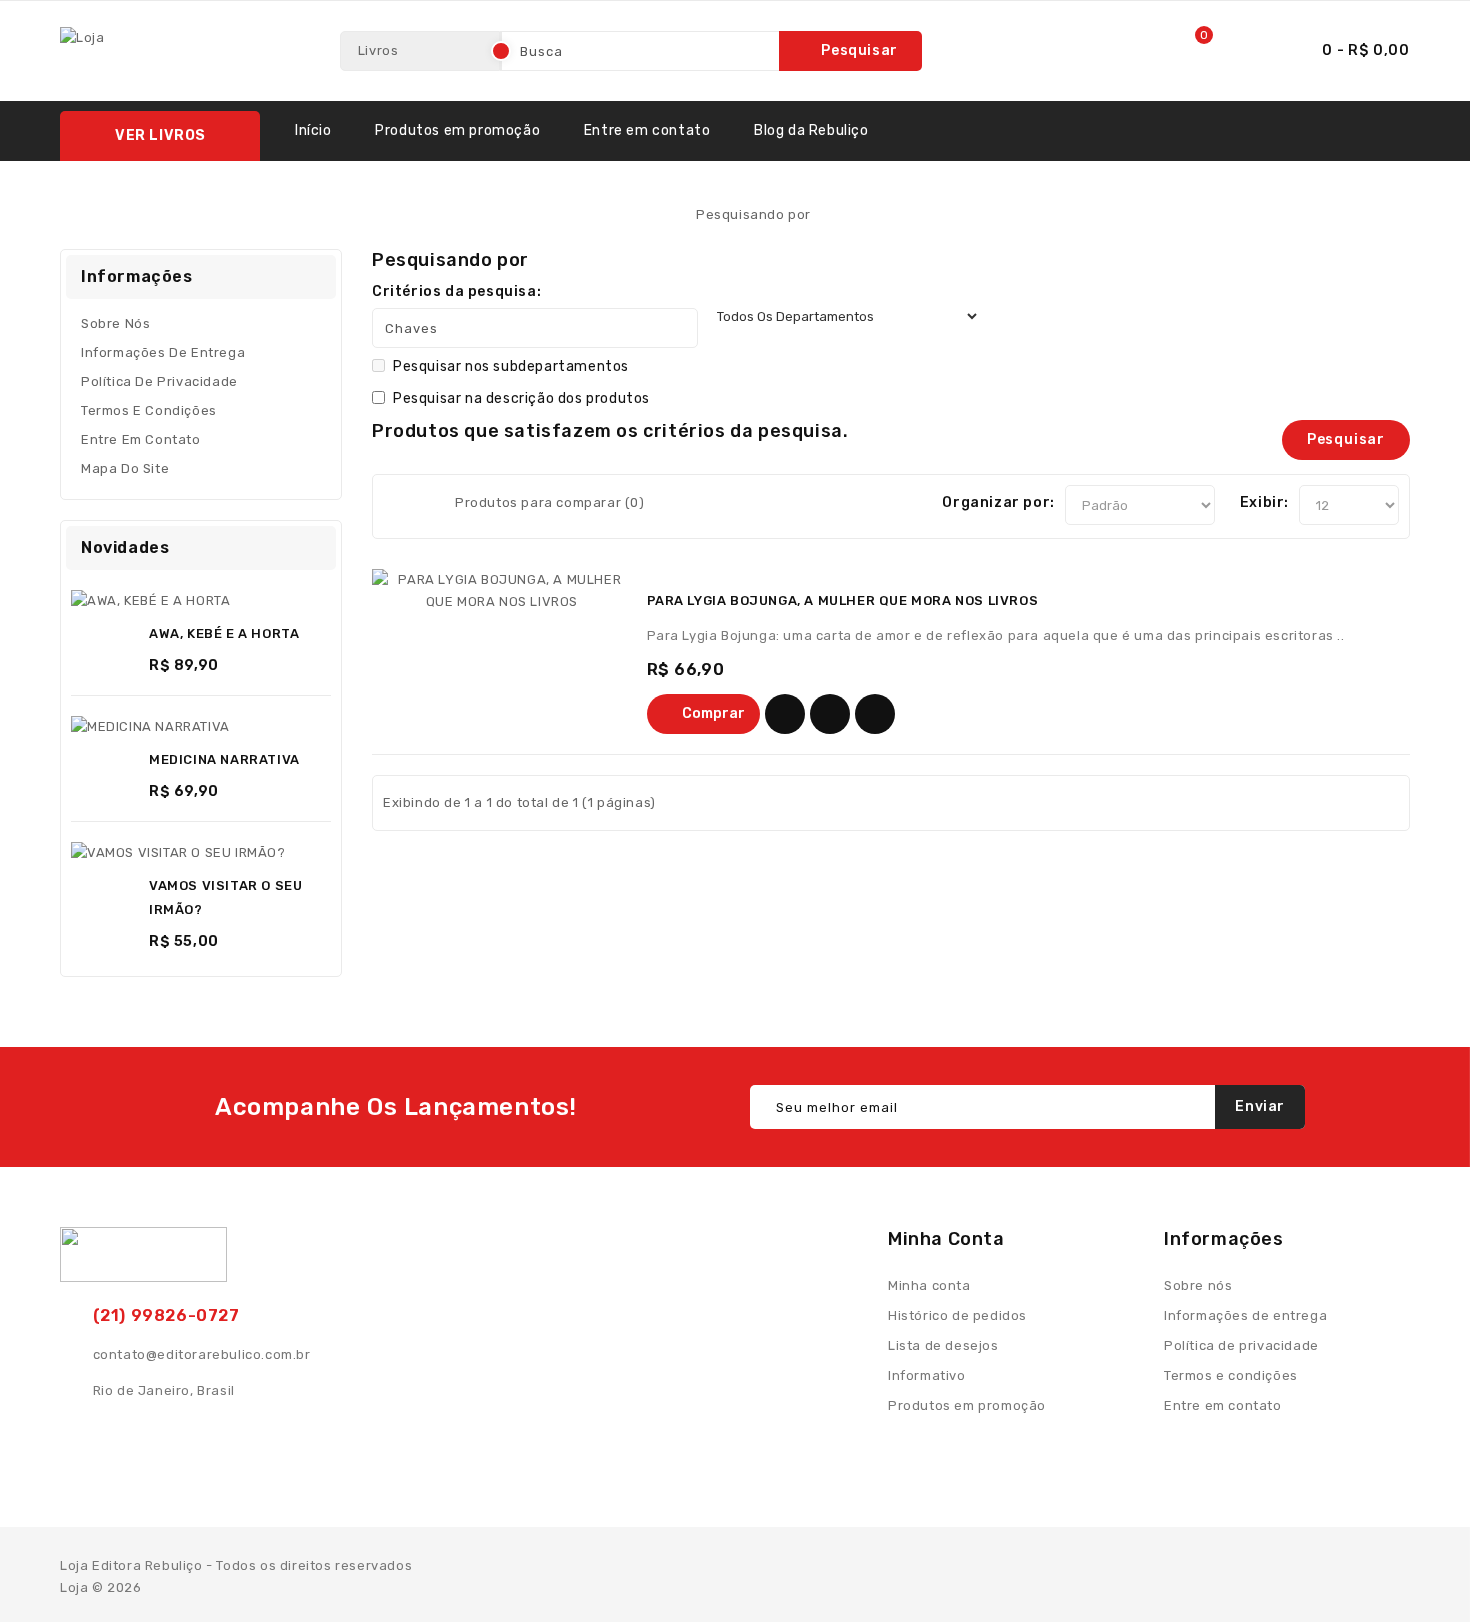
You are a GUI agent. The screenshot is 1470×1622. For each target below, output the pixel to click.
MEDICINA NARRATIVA (224, 759)
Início (313, 130)
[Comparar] (875, 714)
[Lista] (422, 506)
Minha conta (929, 1285)
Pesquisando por (753, 214)
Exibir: (1264, 502)
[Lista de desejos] (785, 714)
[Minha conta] (1247, 51)
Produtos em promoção (457, 130)
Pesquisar (859, 50)
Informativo (927, 1375)
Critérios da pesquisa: (456, 291)
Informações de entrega (163, 352)
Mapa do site (125, 468)
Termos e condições (149, 410)
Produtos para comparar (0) (550, 502)
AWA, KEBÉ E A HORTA (224, 633)
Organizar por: (998, 502)
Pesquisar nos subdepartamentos (511, 366)
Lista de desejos (943, 1345)
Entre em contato (647, 130)
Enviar (1260, 1106)
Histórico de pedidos (957, 1315)
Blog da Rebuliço (811, 130)
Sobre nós (115, 323)
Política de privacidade (159, 381)
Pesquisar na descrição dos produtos (521, 398)
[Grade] (395, 506)
